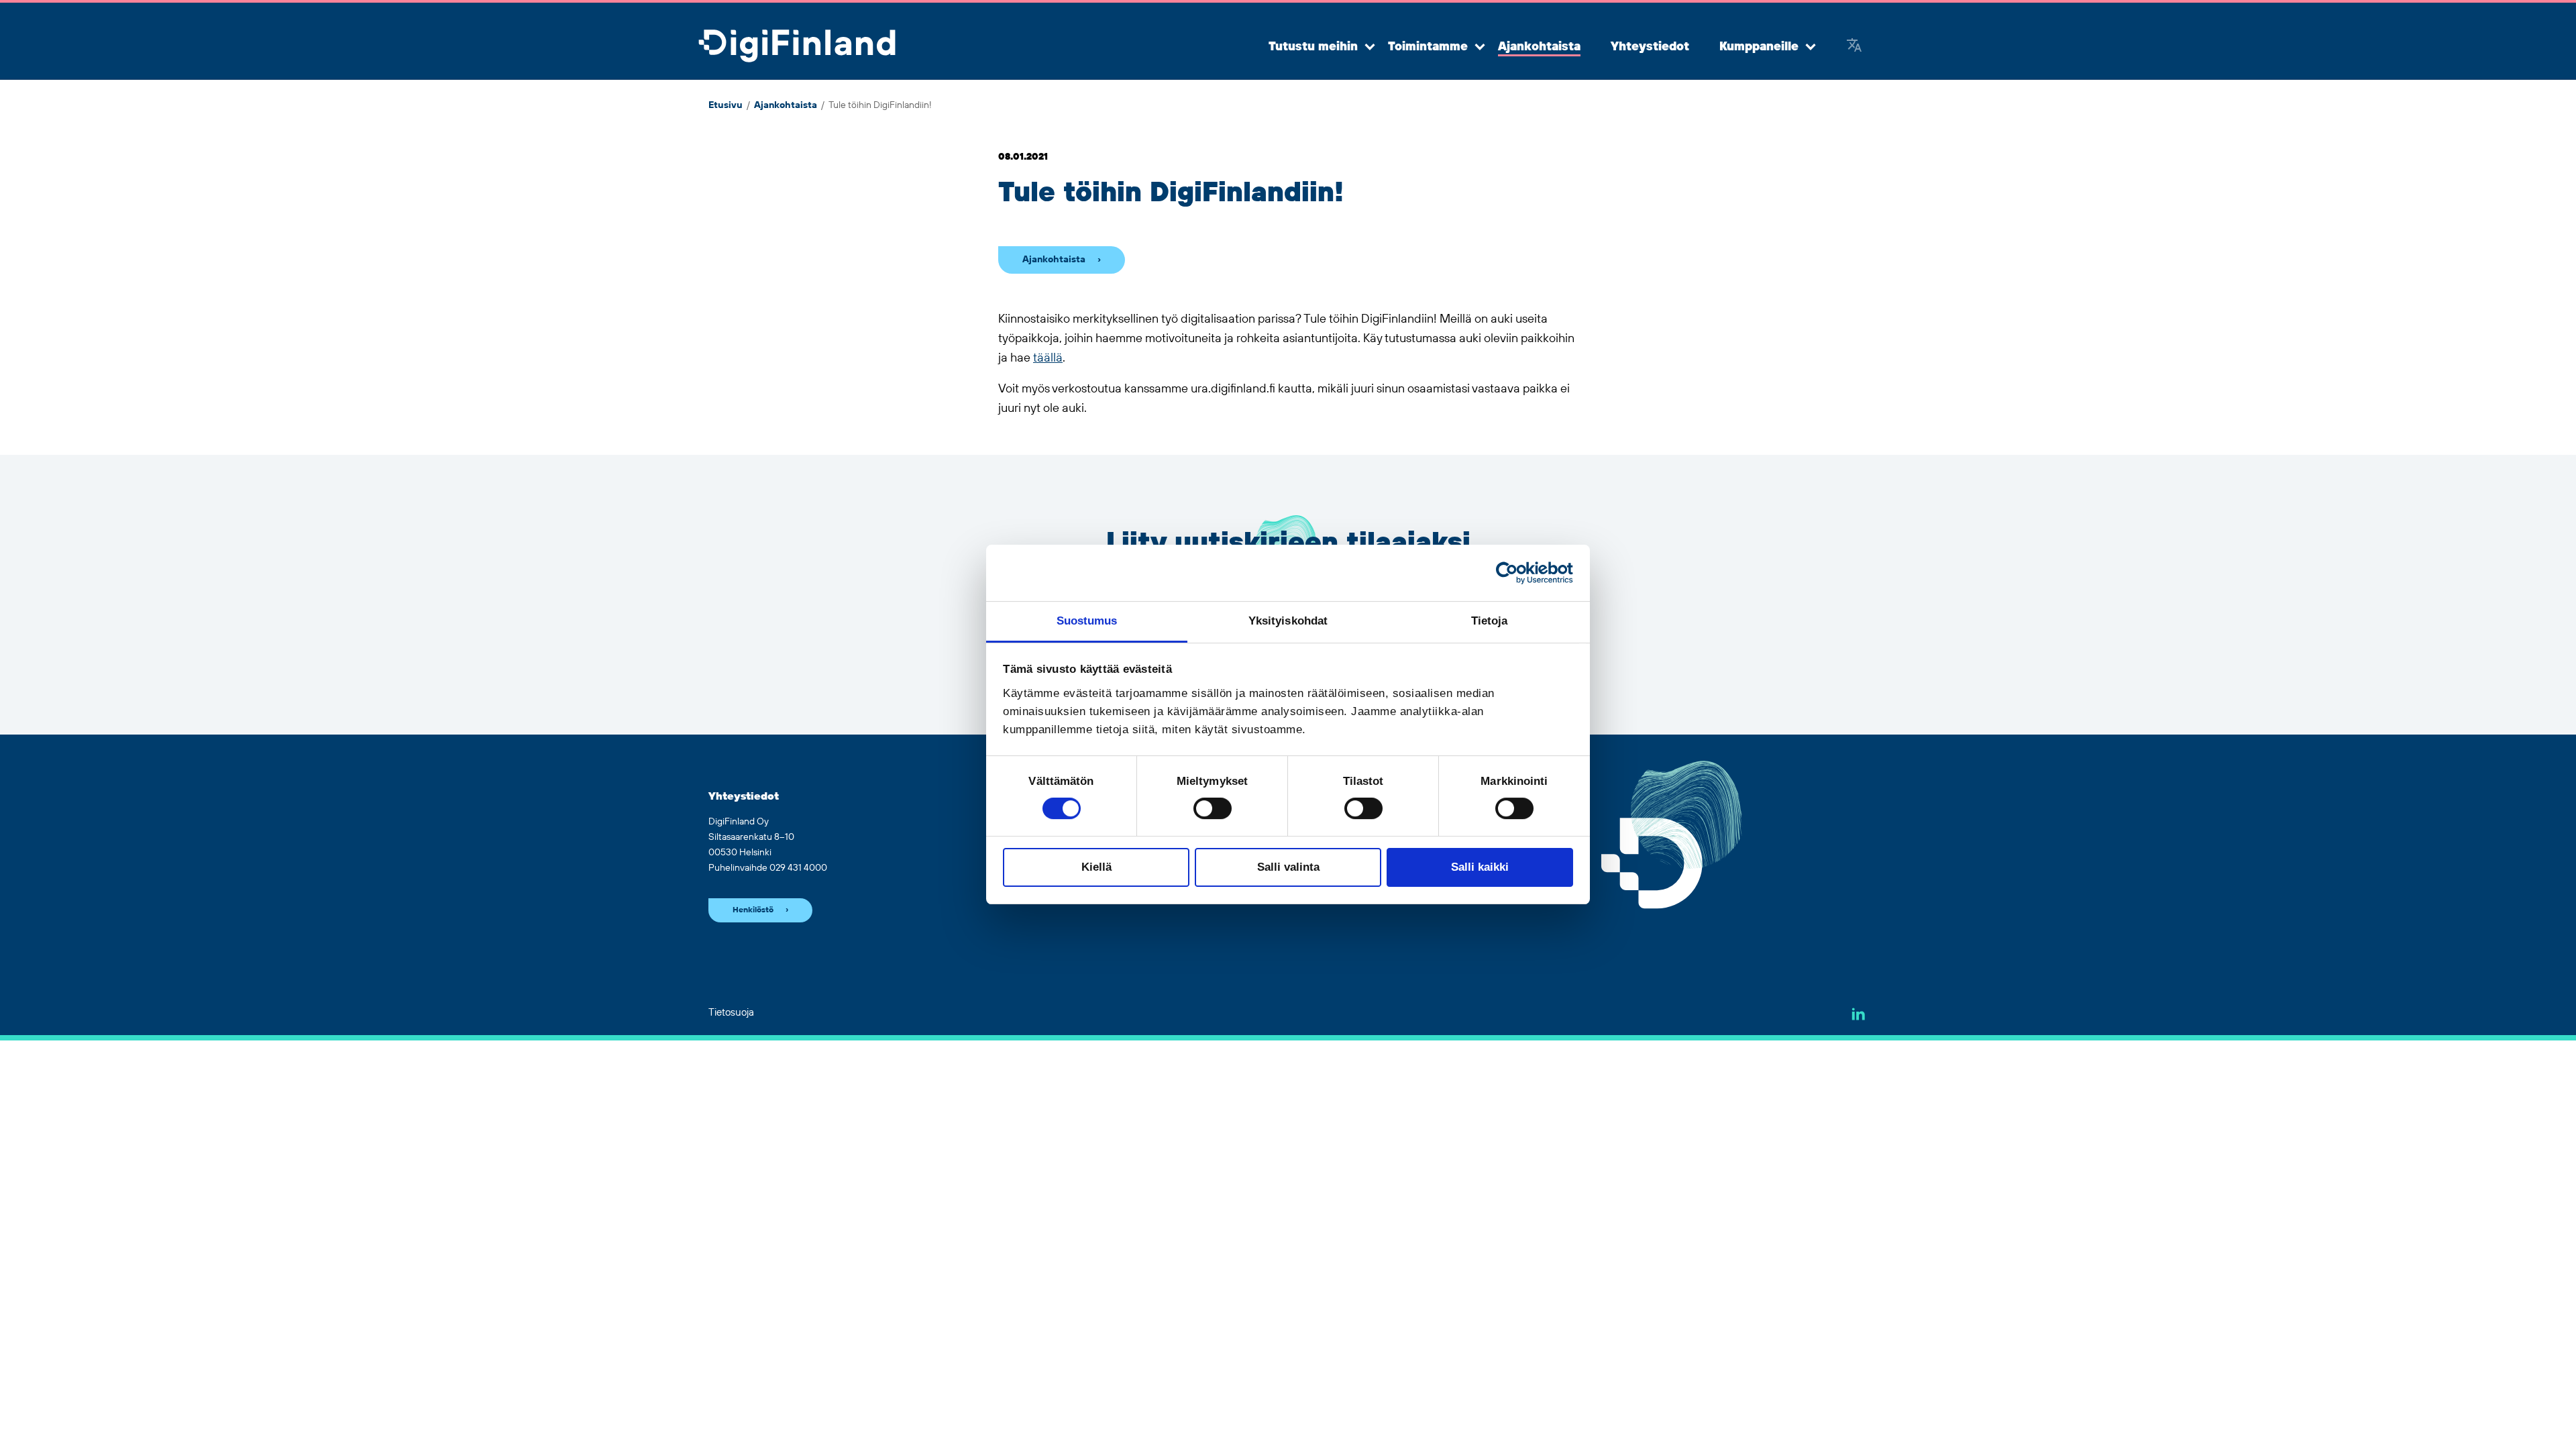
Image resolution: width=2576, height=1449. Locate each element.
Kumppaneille (1759, 47)
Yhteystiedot (1650, 47)
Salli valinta (1288, 867)
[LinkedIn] (1859, 1014)
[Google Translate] (1854, 47)
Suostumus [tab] (1087, 621)
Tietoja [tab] (1490, 621)
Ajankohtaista (1539, 47)
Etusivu (726, 105)
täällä (1048, 358)
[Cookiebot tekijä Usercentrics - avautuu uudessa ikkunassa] (1514, 573)
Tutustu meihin (1313, 47)
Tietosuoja (731, 1013)
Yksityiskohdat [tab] (1288, 621)
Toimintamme (1428, 47)
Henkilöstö (753, 910)
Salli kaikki (1480, 867)
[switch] (1213, 808)
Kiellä (1096, 867)
